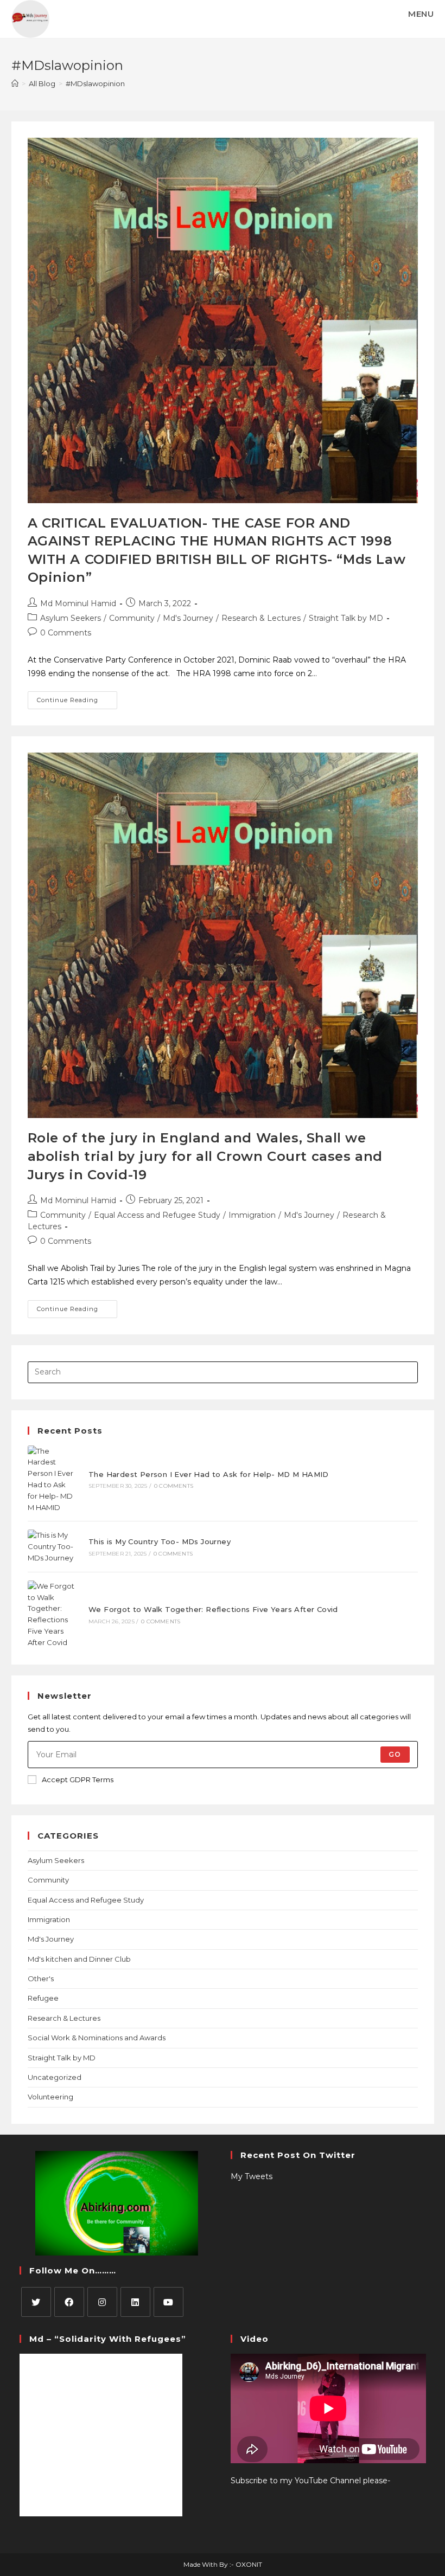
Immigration (252, 1215)
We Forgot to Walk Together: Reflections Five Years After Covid (213, 1609)
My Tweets (252, 2176)
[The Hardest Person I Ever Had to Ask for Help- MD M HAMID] (52, 1479)
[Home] (15, 83)
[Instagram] (102, 2302)
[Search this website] (223, 1371)
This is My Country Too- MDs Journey (160, 1541)
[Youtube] (169, 2302)
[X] (36, 2302)
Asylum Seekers (71, 618)
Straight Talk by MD (346, 618)
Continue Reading (77, 698)
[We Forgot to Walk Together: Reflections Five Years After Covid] (52, 1614)
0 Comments (66, 633)
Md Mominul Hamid (78, 603)
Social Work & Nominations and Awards (97, 2038)
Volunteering (50, 2097)
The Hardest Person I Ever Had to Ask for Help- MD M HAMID (209, 1474)
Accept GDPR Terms (78, 1780)
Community (132, 618)
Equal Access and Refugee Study (157, 1215)
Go (395, 1754)
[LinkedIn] (135, 2302)
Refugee (43, 1998)
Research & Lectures (261, 618)
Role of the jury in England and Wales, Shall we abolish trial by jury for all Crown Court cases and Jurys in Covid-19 (205, 1156)
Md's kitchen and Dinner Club (79, 1959)
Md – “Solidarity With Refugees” (108, 2339)
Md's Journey (188, 618)
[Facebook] (69, 2302)
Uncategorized (55, 2077)
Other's (41, 1978)
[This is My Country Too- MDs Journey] (52, 1546)
